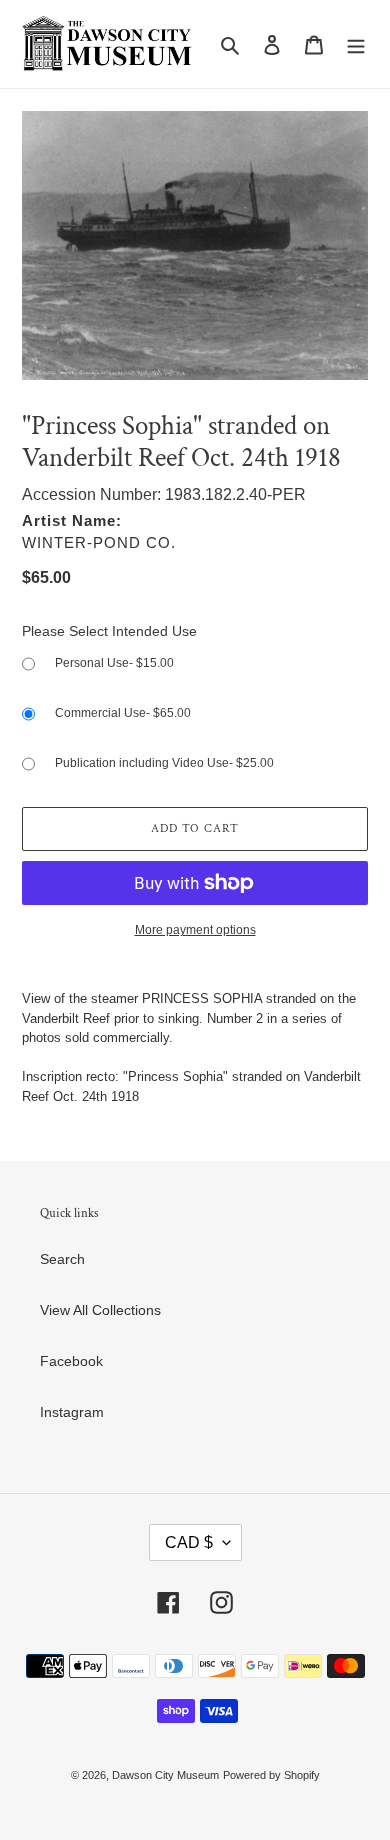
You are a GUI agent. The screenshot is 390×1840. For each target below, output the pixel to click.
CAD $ (189, 1542)
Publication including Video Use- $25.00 (164, 763)
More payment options (195, 930)
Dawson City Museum (165, 1775)
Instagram (72, 1412)
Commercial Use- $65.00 (123, 713)
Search (62, 1259)
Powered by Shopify (271, 1775)
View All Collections (100, 1310)
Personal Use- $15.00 (114, 663)
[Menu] (356, 43)
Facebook (71, 1361)
